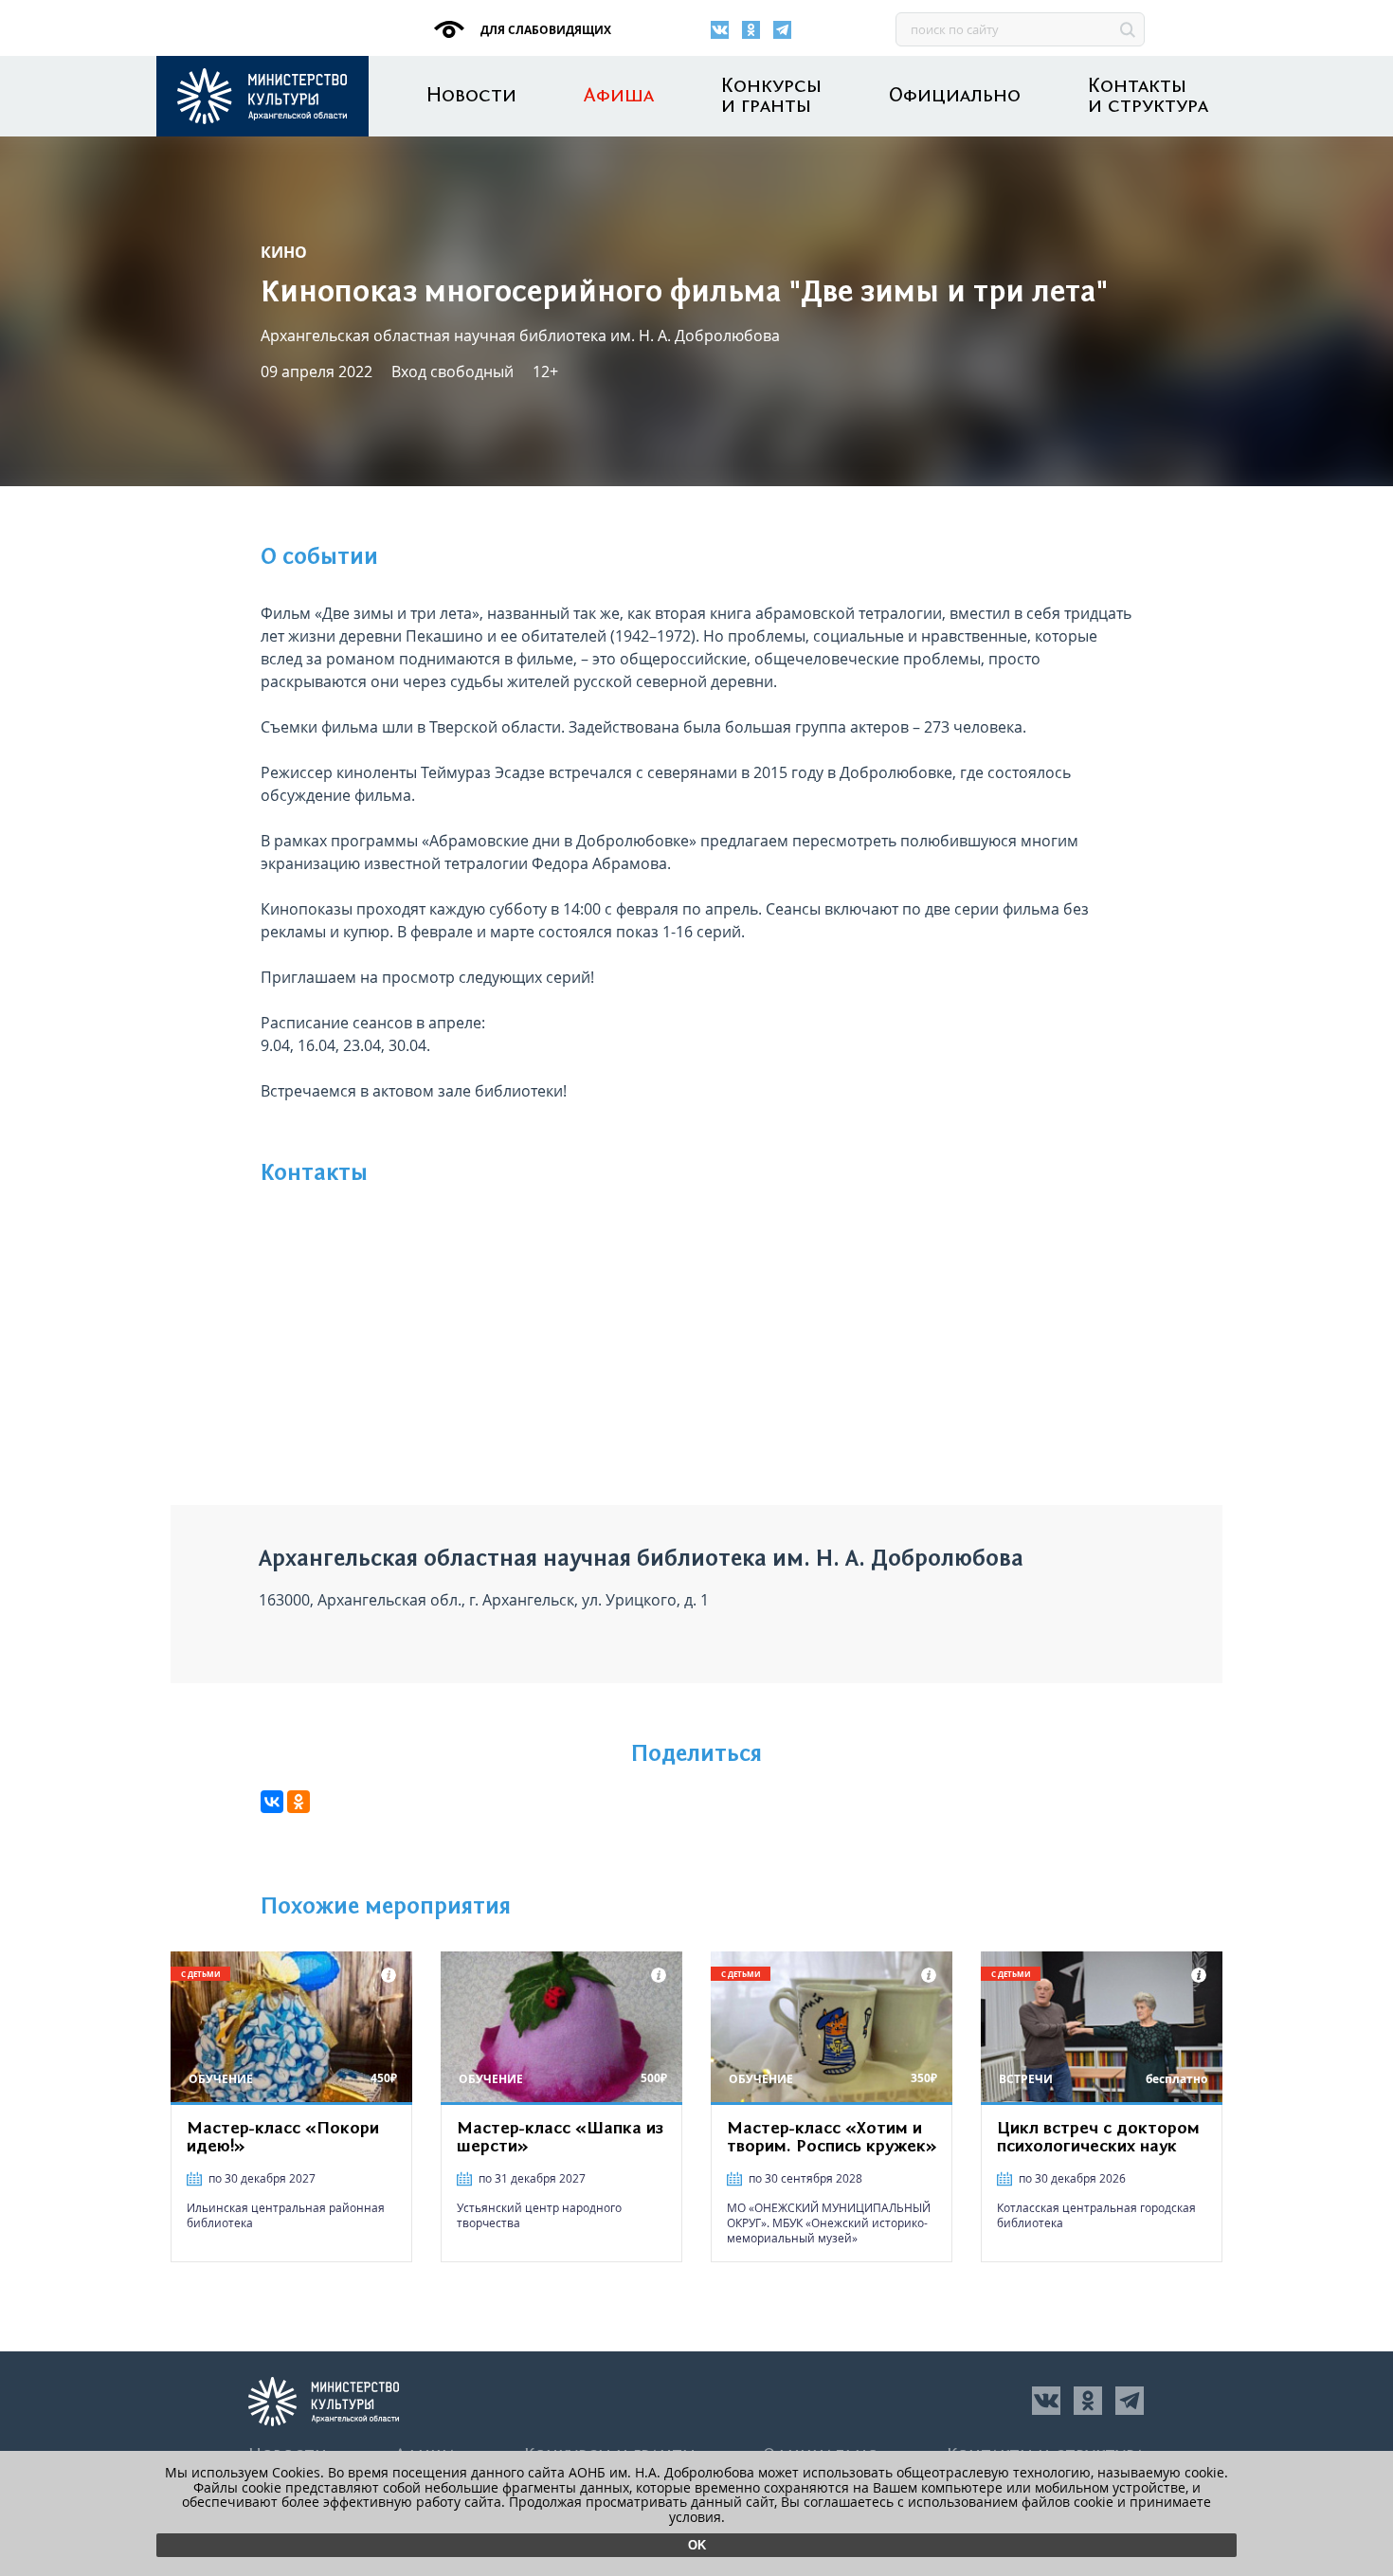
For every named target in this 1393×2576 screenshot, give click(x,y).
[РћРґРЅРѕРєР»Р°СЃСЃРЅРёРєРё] (298, 1802)
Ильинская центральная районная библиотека (286, 2215)
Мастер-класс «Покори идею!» (283, 2138)
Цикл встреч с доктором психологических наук (1098, 2138)
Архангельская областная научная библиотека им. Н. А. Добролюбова (520, 336)
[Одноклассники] (751, 30)
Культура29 (262, 96)
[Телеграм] (782, 30)
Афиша (619, 96)
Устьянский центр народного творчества (539, 2215)
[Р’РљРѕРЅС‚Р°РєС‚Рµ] (272, 1802)
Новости (471, 96)
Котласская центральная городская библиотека (1096, 2215)
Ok (697, 2545)
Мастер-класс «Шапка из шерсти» (560, 2138)
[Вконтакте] (720, 30)
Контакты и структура (1148, 97)
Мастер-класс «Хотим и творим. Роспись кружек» (832, 2138)
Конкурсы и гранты (771, 97)
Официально (955, 96)
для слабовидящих (544, 30)
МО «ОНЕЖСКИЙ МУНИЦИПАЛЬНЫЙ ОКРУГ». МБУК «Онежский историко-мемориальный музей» (829, 2223)
